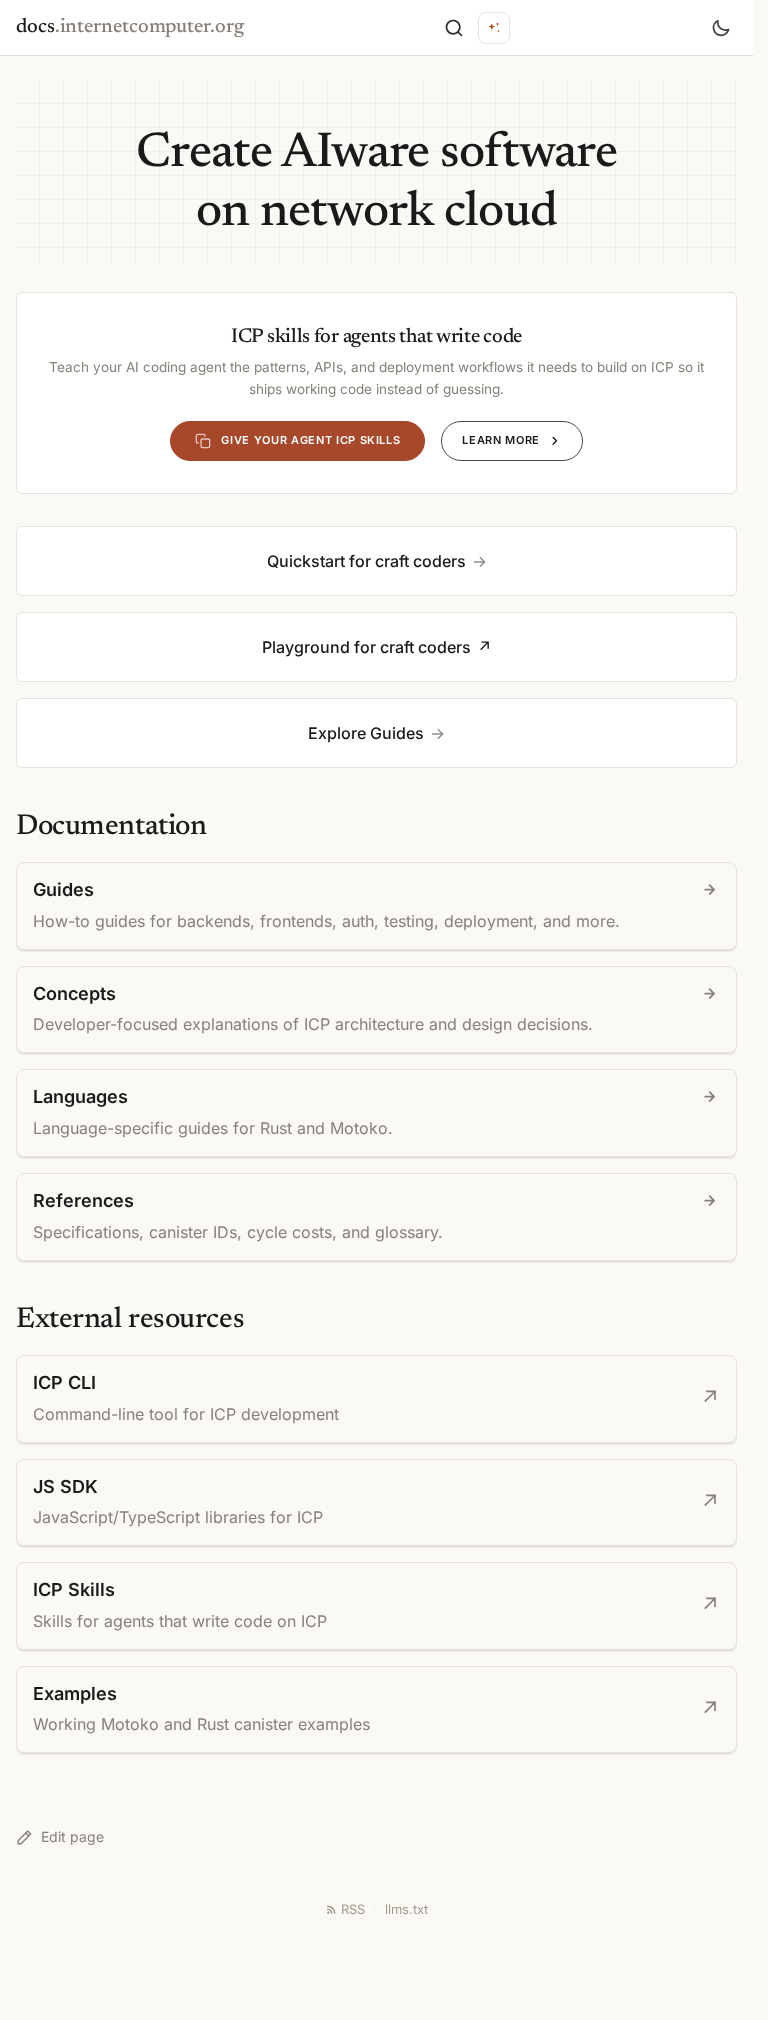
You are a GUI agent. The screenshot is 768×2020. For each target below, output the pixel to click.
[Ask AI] (494, 28)
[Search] (454, 28)
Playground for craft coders (366, 647)
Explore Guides (366, 733)
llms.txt (406, 1909)
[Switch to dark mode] (721, 28)
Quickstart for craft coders (366, 561)
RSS (353, 1909)
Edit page (72, 1836)
